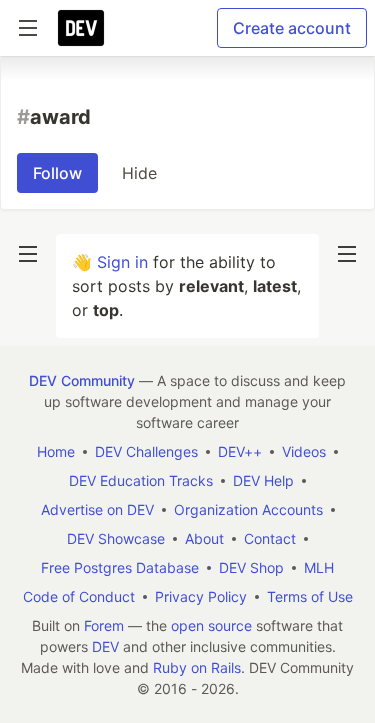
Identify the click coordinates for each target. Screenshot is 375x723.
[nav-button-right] (347, 254)
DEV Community (82, 380)
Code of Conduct (79, 596)
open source (211, 625)
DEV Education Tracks (141, 480)
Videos (304, 451)
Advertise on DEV (97, 509)
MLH (319, 567)
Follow (57, 173)
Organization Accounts (248, 509)
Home (56, 451)
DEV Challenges (146, 451)
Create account (292, 28)
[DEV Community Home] (81, 28)
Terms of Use (310, 596)
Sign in (122, 262)
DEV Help (263, 480)
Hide (139, 173)
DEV (105, 646)
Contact (270, 538)
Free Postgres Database (120, 567)
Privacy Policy (201, 596)
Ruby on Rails (197, 667)
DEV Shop (251, 567)
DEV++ (240, 451)
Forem (104, 625)
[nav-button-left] (28, 254)
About (204, 538)
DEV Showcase (116, 538)
